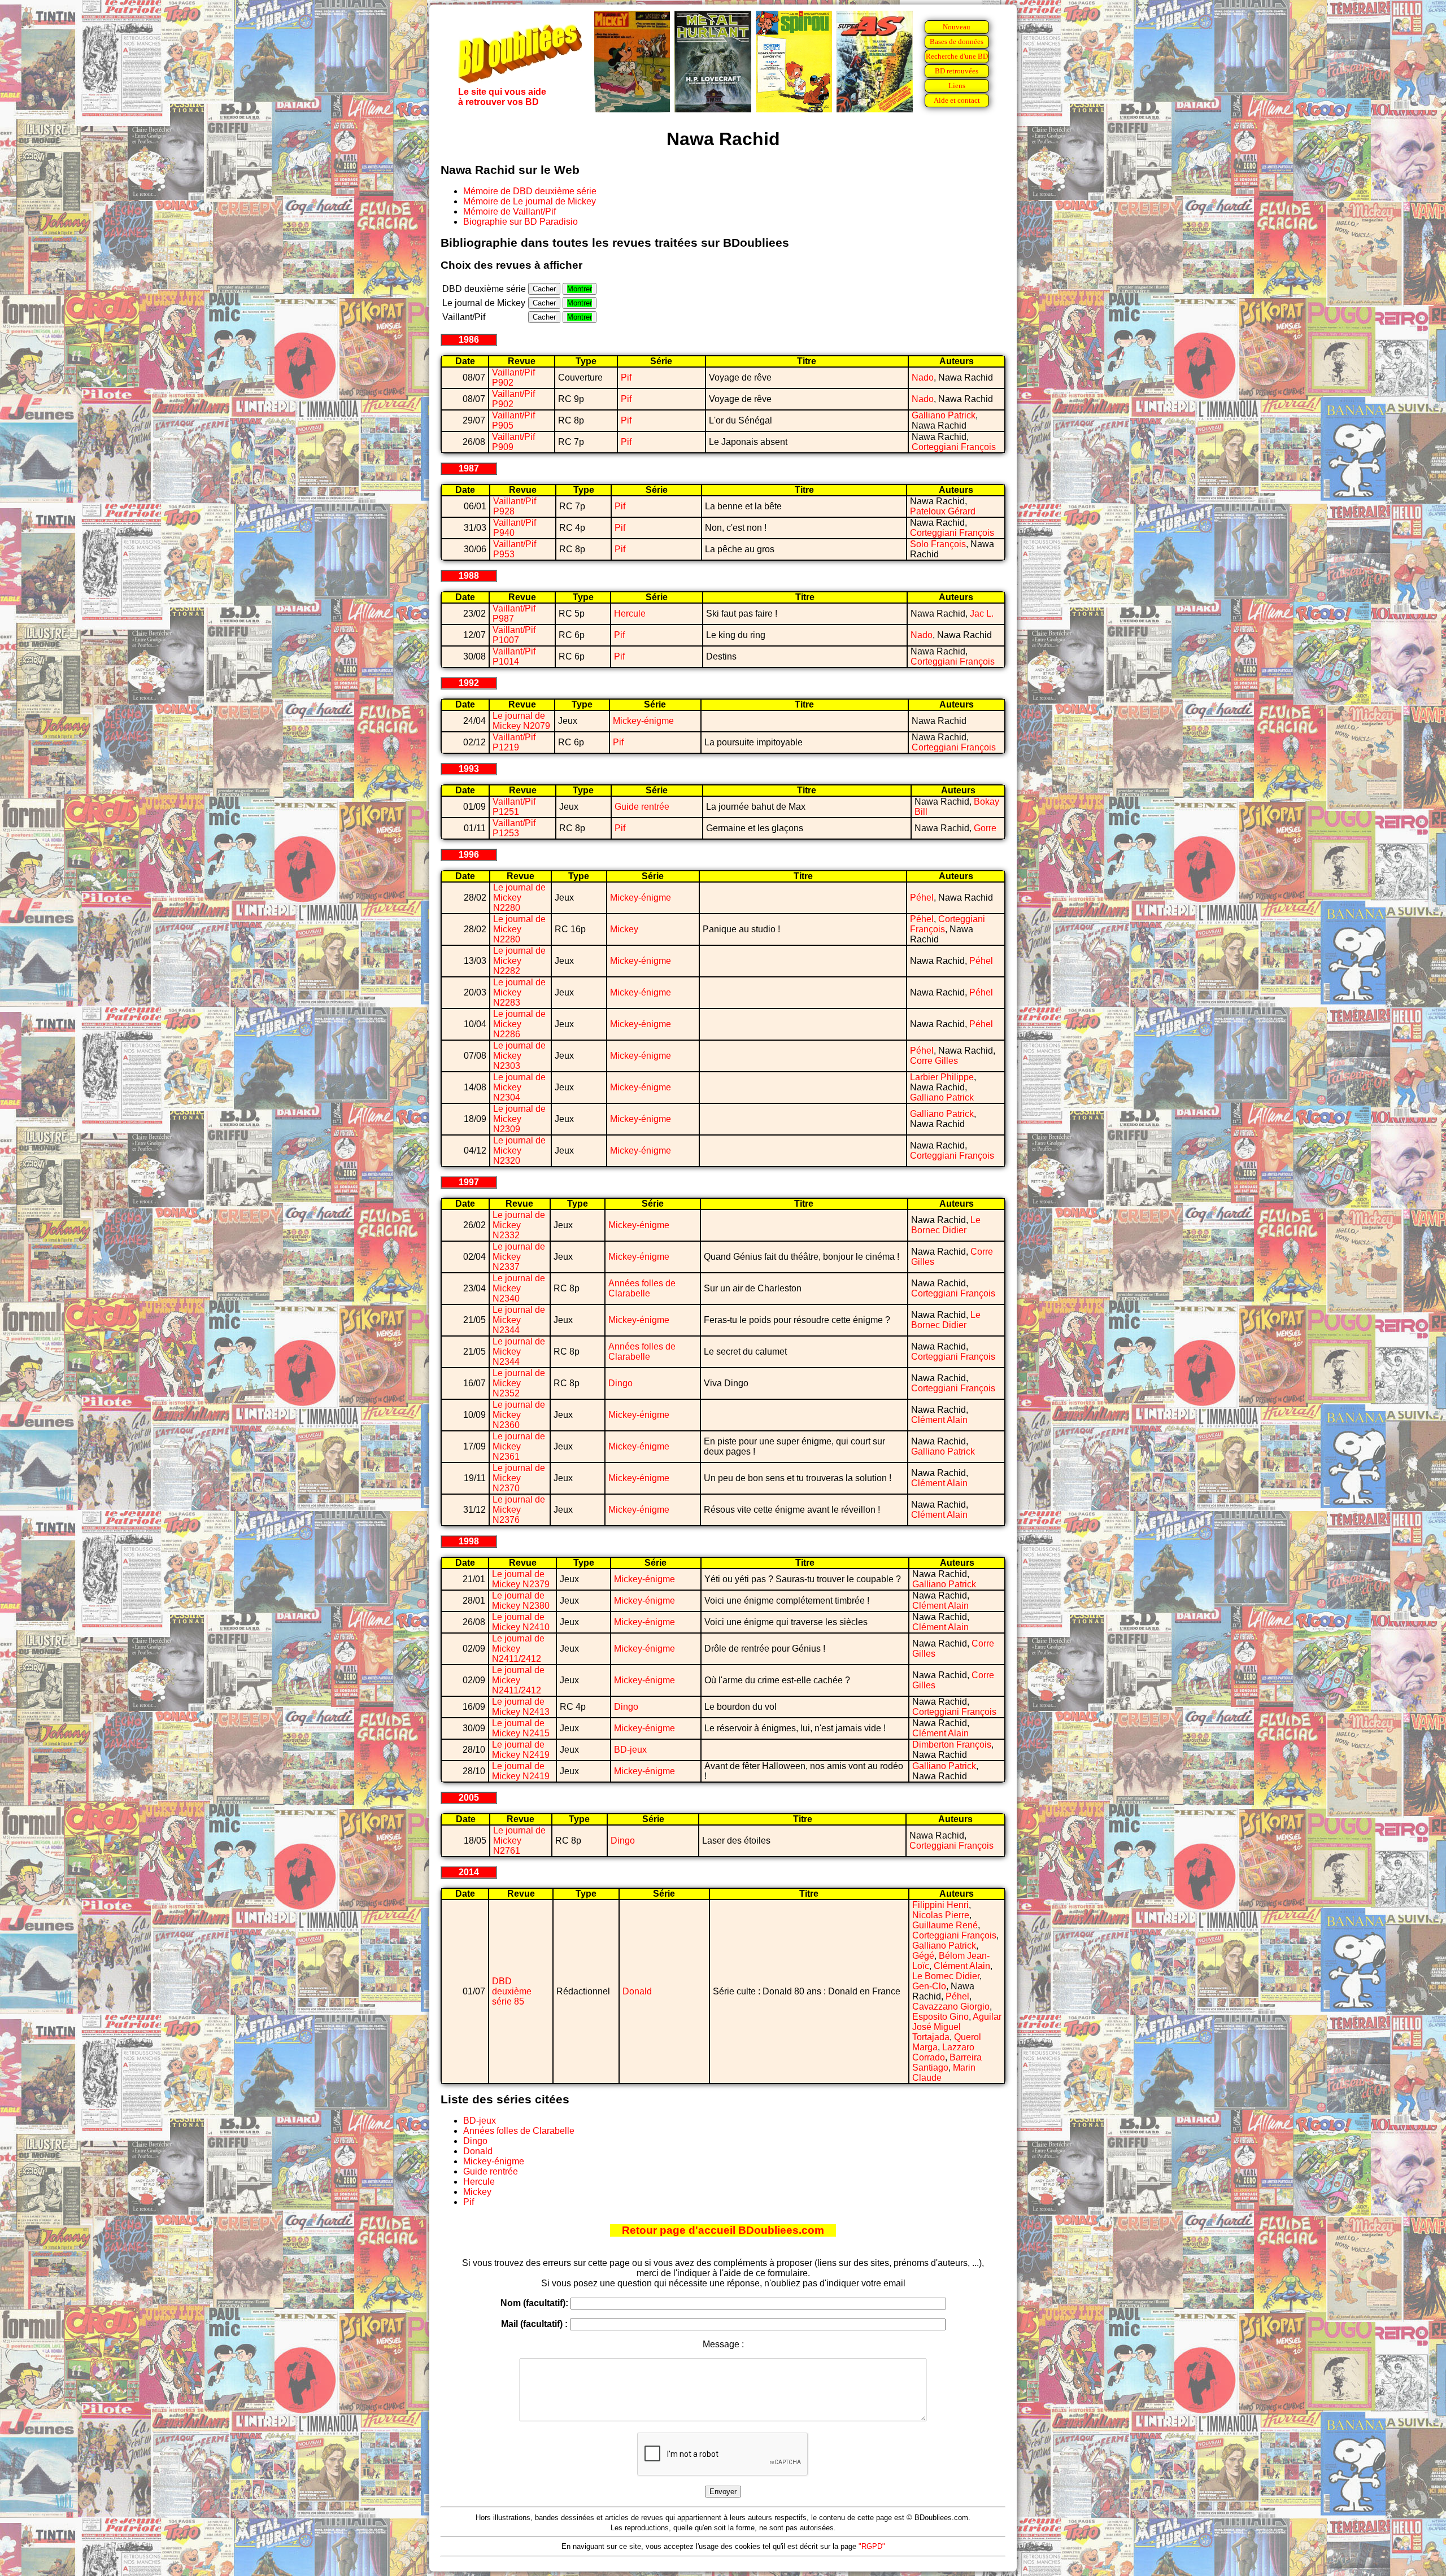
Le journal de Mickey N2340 (519, 1288)
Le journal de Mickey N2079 (521, 721)
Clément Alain (939, 1420)
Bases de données (957, 42)
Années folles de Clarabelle (642, 1288)
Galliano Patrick (944, 415)
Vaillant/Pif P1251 (514, 807)
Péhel (922, 898)
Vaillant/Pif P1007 (514, 635)
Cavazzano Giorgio (951, 2007)
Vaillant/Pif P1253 (514, 828)
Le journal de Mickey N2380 (521, 1601)
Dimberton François (952, 1745)
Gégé (923, 1956)
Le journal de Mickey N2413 (521, 1707)
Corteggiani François (954, 447)
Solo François (938, 544)
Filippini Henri (940, 1905)
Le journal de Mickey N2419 (521, 1750)
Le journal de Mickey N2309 (519, 1119)
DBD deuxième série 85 (512, 1991)
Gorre (985, 828)
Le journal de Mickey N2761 (519, 1841)
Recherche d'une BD (957, 56)
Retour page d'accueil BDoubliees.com (723, 2230)
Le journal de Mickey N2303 (519, 1056)
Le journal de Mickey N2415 (521, 1728)
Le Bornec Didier (946, 1225)
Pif (626, 377)
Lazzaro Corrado (943, 2052)
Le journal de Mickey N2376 (519, 1510)
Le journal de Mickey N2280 (519, 898)
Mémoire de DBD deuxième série (530, 191)
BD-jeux (630, 1750)
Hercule (630, 614)
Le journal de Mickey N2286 (519, 1024)
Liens (957, 86)
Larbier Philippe (942, 1077)
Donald (637, 1991)
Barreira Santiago (947, 2062)
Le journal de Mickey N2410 (521, 1622)
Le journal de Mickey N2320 (519, 1151)
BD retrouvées (957, 71)
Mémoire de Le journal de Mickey (530, 201)
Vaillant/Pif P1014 (514, 656)
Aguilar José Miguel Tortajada (957, 2027)
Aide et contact (957, 100)
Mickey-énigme (643, 721)
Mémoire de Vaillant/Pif (509, 211)
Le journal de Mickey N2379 (521, 1579)
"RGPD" (872, 2546)
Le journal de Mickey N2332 (519, 1225)
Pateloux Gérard (943, 511)
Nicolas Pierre (941, 1915)
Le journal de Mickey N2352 (519, 1383)
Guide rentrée (642, 807)
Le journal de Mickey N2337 (519, 1257)
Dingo (620, 1383)
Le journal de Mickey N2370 (519, 1478)
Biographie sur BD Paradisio (521, 222)
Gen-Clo (929, 1986)
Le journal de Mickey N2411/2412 (518, 1649)
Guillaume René (945, 1925)
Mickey (624, 929)
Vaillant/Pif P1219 (514, 742)
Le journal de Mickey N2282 (519, 961)
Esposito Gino (940, 2017)
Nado (923, 377)
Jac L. (982, 614)
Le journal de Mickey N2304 (519, 1087)
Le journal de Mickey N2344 (519, 1320)
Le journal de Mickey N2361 (519, 1446)
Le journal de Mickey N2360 (519, 1415)
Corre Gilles (934, 1061)
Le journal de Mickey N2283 (519, 992)
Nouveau (957, 27)
